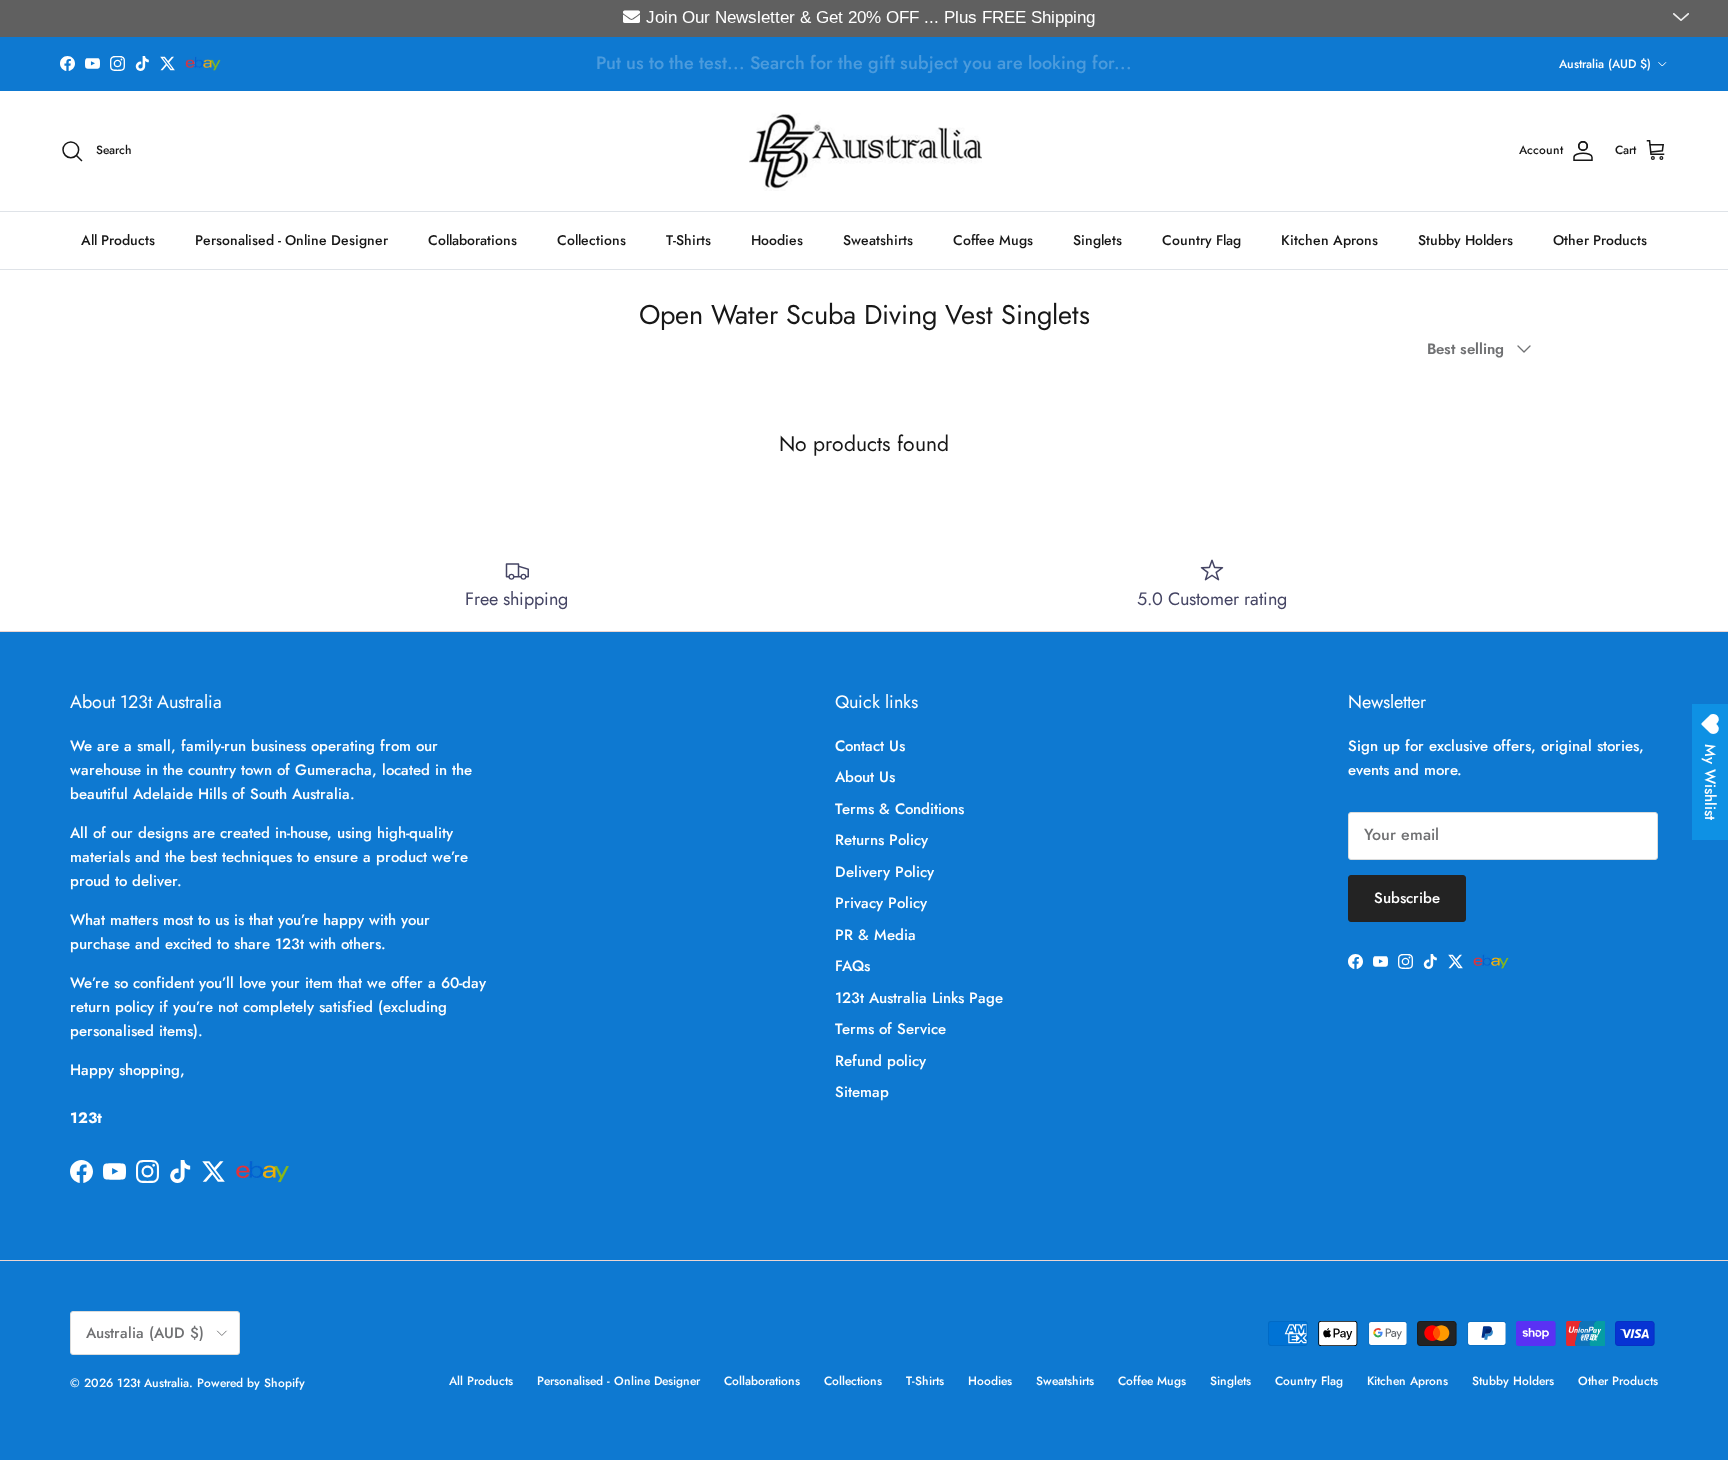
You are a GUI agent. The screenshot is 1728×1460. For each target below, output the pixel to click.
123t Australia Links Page (919, 998)
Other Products (1600, 239)
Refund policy (880, 1061)
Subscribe (1407, 898)
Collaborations (472, 239)
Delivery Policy (884, 872)
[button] (1683, 18)
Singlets (1097, 239)
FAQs (852, 966)
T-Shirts (688, 239)
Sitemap (862, 1092)
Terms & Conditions (899, 809)
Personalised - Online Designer (291, 239)
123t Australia (153, 1383)
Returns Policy (881, 840)
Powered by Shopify (251, 1383)
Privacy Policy (881, 903)
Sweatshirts (878, 239)
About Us (865, 777)
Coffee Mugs (993, 239)
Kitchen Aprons (1329, 239)
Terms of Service (890, 1029)
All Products (118, 239)
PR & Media (875, 935)
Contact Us (870, 746)
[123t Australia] (864, 151)
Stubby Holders (1465, 239)
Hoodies (777, 239)
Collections (591, 239)
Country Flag (1201, 239)
